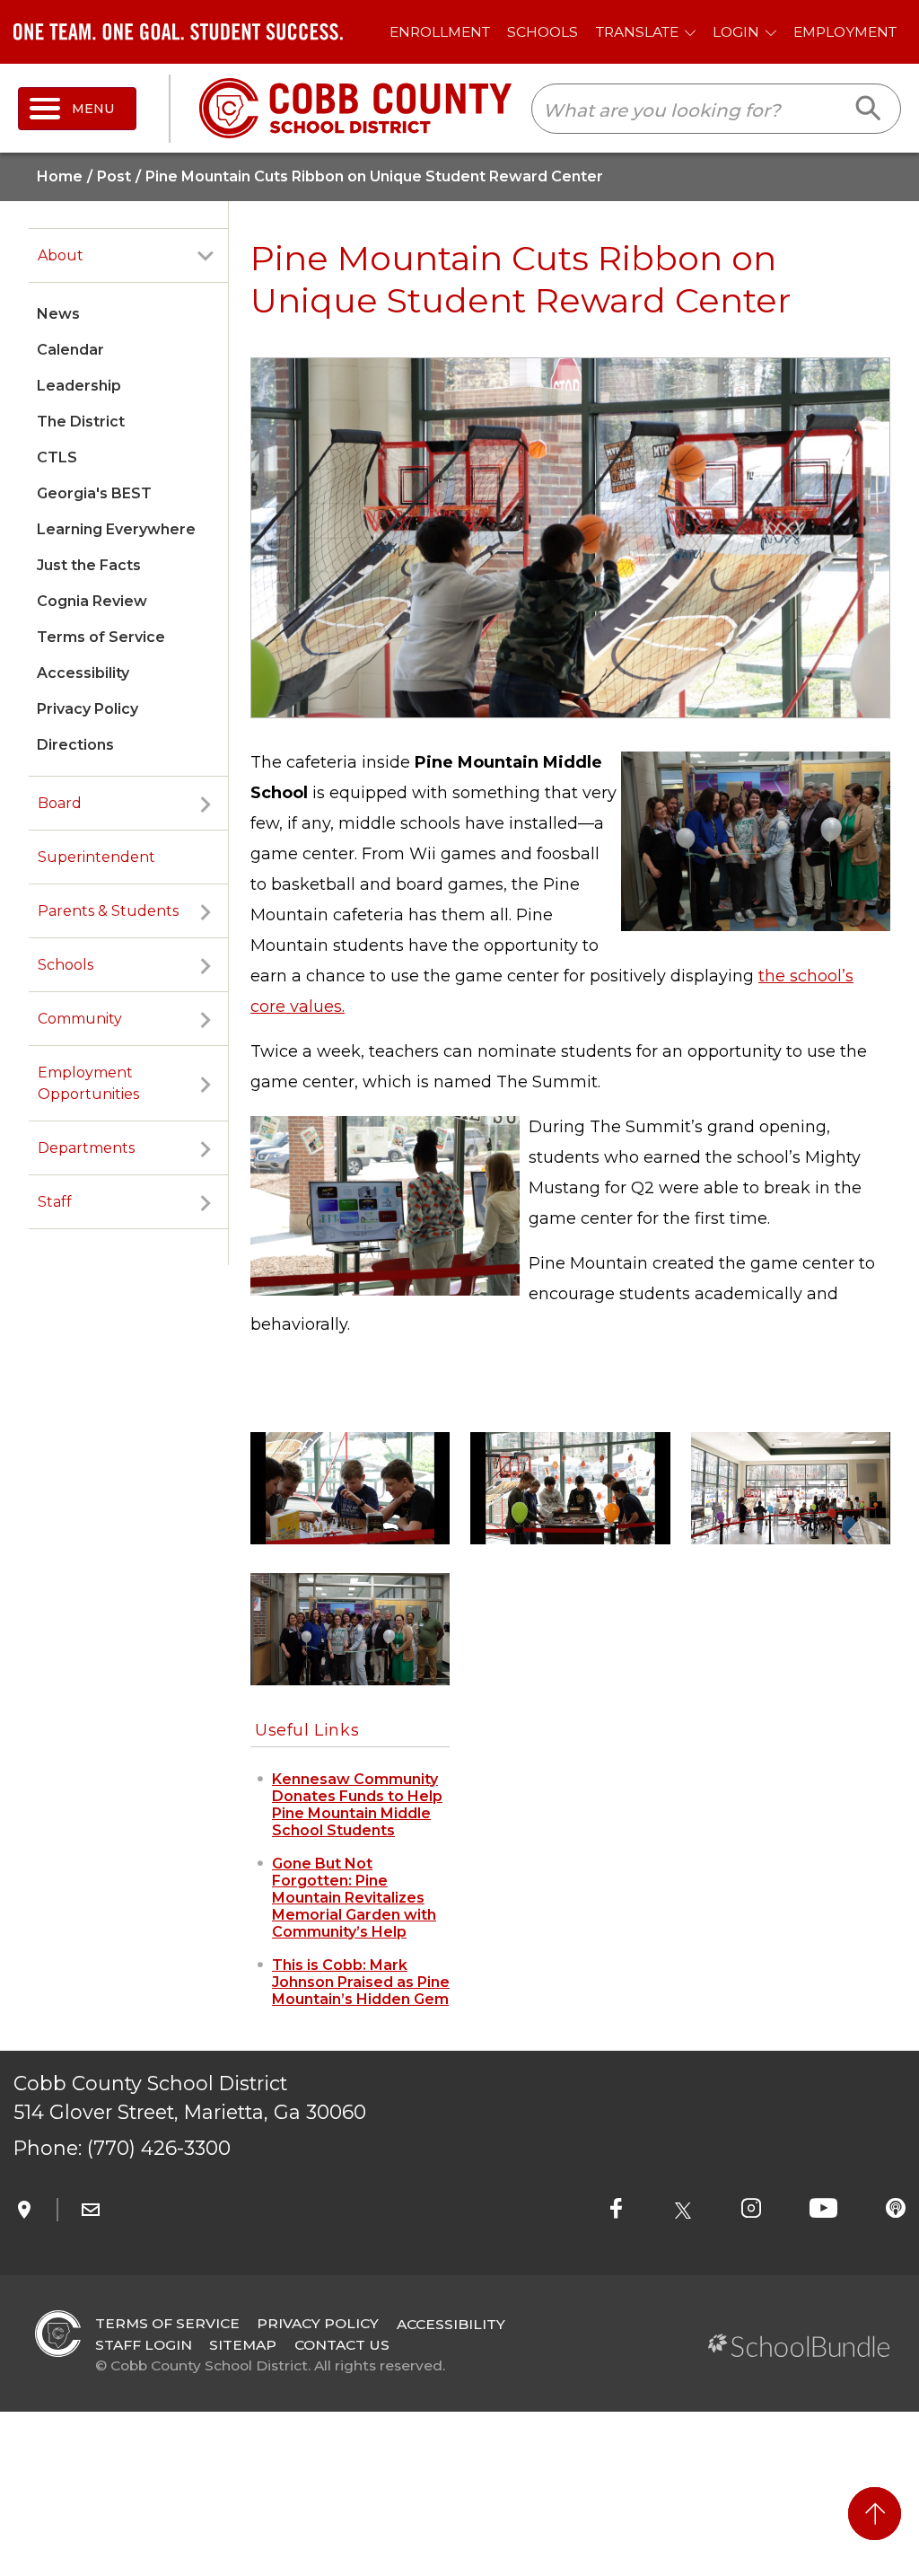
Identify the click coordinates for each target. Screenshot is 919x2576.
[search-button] (869, 109)
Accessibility (83, 673)
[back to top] (875, 2514)
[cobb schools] (355, 107)
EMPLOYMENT (845, 32)
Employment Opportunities (88, 1083)
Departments (86, 1148)
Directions (75, 745)
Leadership (79, 386)
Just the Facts (89, 565)
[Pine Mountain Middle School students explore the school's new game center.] (350, 1486)
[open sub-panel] (206, 256)
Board (60, 803)
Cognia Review (92, 601)
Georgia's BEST (94, 493)
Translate (637, 32)
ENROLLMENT (440, 32)
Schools (66, 965)
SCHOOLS (543, 32)
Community (80, 1019)
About (61, 255)
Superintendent (96, 857)
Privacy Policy (88, 709)
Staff (55, 1202)
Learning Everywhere (116, 529)
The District (81, 422)
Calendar (70, 350)
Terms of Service (101, 637)
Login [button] (736, 32)
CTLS (57, 457)
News (58, 314)
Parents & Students (108, 911)
